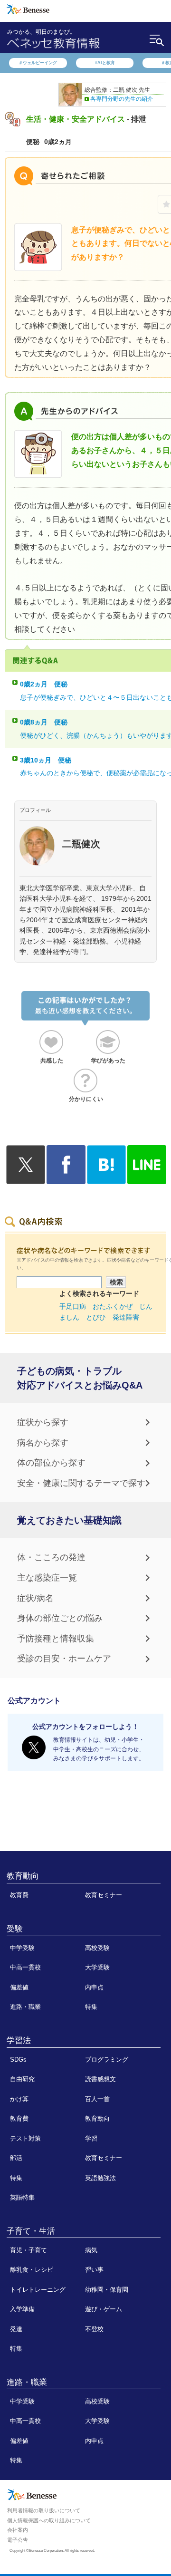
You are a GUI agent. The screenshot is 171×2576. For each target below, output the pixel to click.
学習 (91, 2138)
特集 (91, 2007)
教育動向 (23, 1876)
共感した (52, 1061)
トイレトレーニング (38, 2290)
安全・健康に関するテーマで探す (81, 1483)
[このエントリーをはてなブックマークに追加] (106, 1178)
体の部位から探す (51, 1463)
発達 (16, 2329)
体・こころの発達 (51, 1557)
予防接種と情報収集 (56, 1639)
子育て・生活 (31, 2231)
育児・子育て (28, 2250)
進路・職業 (25, 2007)
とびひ (96, 1317)
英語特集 (22, 2197)
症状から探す (43, 1422)
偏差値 (19, 1987)
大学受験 (97, 1967)
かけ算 (19, 2099)
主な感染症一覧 (47, 1578)
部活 (16, 2158)
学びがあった (108, 1061)
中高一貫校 (25, 1967)
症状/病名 (35, 1598)
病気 (91, 2250)
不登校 (94, 2329)
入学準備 (22, 2309)
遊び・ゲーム (104, 2309)
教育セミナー (104, 1895)
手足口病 (73, 1306)
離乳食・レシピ (32, 2270)
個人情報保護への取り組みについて (49, 2520)
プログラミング (107, 2060)
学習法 (19, 2040)
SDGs (18, 2060)
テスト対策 (25, 2138)
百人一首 (97, 2099)
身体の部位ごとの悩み (60, 1618)
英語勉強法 (100, 2178)
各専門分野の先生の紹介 (122, 99)
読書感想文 (100, 2079)
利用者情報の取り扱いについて (44, 2510)
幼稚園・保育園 (107, 2290)
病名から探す (43, 1443)
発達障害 (126, 1317)
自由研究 (22, 2079)
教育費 (19, 1895)
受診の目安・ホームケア (64, 1659)
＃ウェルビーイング (38, 63)
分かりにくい (86, 1099)
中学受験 (22, 1948)
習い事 (94, 2270)
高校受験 (97, 1948)
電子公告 (18, 2540)
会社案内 (18, 2530)
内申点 (94, 1987)
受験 (15, 1929)
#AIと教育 (105, 63)
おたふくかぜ (113, 1306)
